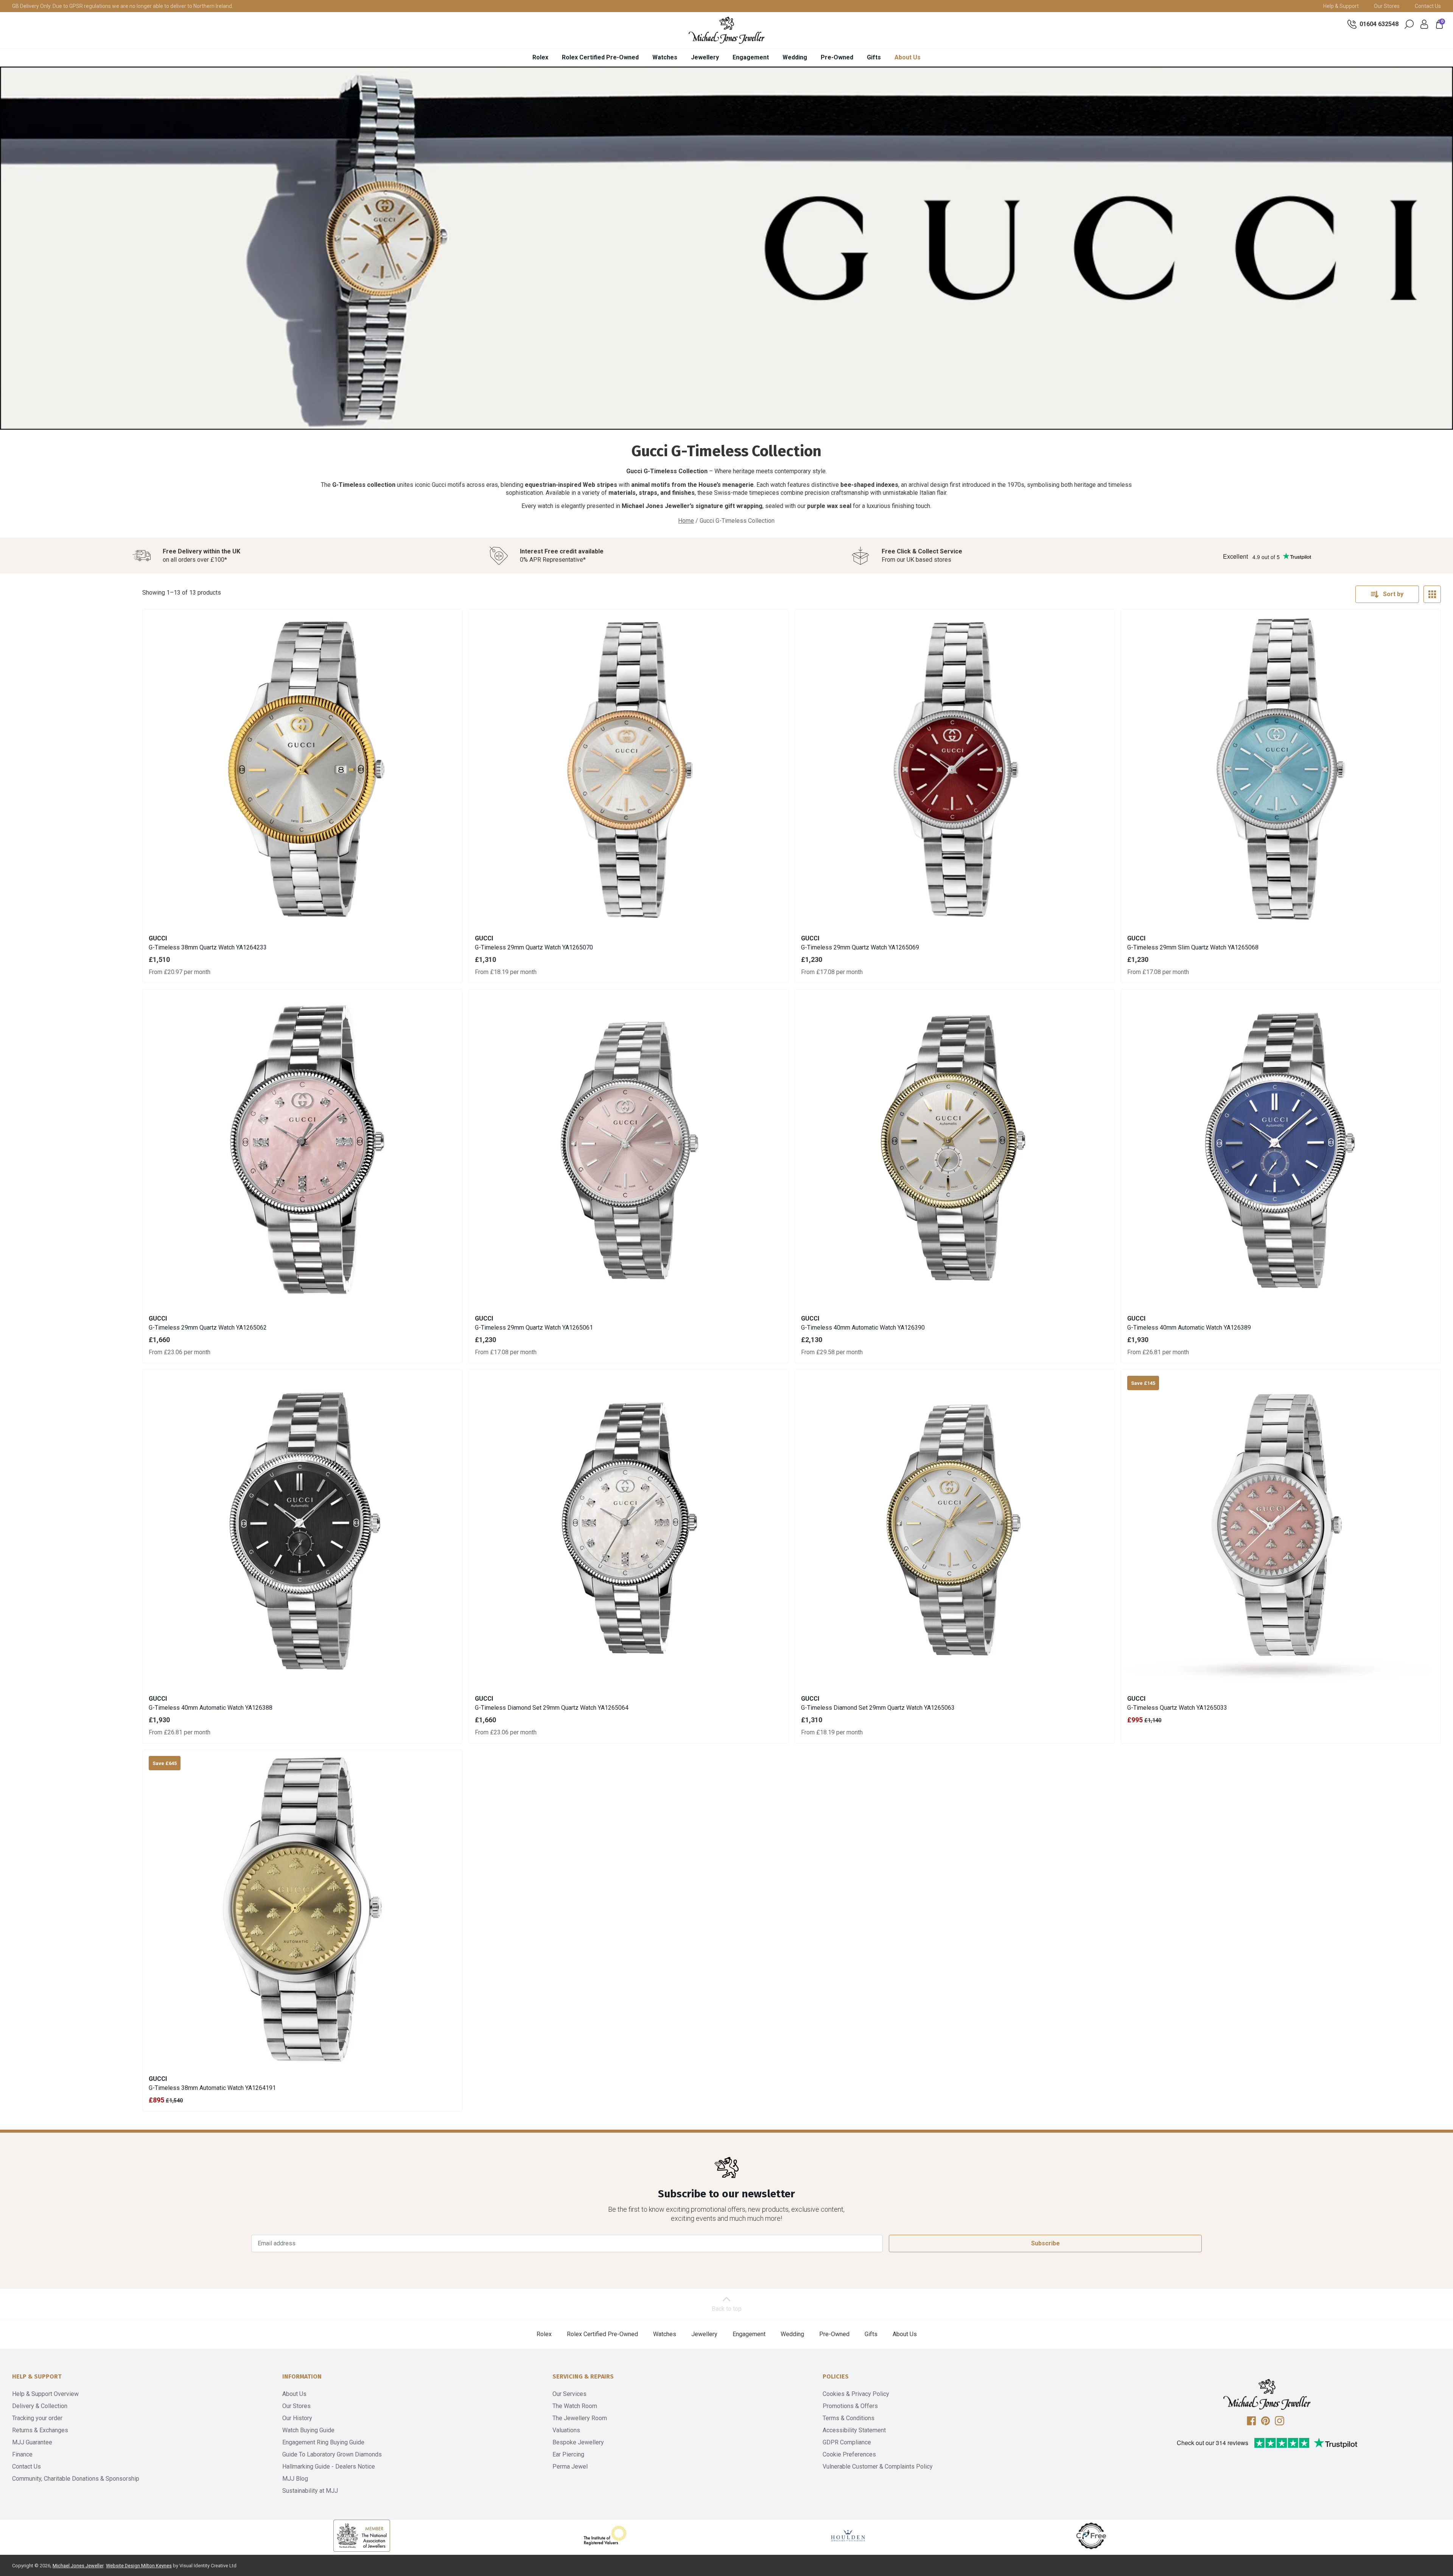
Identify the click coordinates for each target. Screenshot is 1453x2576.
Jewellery (705, 57)
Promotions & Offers (850, 2406)
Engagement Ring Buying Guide (323, 2442)
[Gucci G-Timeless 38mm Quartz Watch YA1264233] (302, 769)
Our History (297, 2418)
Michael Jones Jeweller (78, 2566)
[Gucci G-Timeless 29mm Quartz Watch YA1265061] (628, 1149)
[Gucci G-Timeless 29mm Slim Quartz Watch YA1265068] (1281, 769)
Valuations (566, 2430)
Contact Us (1428, 6)
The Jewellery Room (580, 2418)
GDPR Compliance (847, 2442)
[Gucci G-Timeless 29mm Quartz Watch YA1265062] (302, 1149)
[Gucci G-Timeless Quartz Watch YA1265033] (1281, 1529)
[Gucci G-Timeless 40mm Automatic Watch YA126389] (1281, 1149)
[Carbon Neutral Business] (1091, 2536)
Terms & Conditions (849, 2418)
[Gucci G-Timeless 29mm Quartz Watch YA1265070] (628, 769)
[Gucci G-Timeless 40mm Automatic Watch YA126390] (955, 1149)
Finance (22, 2454)
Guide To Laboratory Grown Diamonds (332, 2454)
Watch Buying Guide (308, 2430)
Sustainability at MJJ (310, 2491)
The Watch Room (575, 2406)
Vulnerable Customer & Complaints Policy (878, 2466)
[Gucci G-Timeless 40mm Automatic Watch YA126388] (302, 1529)
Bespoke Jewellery (578, 2442)
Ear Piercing (568, 2454)
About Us (908, 57)
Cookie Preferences (849, 2454)
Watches (665, 57)
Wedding (795, 57)
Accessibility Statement (854, 2430)
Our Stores (1387, 6)
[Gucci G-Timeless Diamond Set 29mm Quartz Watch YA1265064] (628, 1529)
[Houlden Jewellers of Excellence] (848, 2536)
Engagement (751, 57)
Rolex (540, 57)
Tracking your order (37, 2418)
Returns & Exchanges (40, 2430)
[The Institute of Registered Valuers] (605, 2536)
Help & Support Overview (45, 2394)
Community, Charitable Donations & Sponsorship (76, 2479)
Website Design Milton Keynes (139, 2566)
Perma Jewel (570, 2466)
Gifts (874, 57)
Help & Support (1341, 6)
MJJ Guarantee (32, 2442)
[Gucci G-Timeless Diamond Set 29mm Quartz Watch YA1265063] (955, 1529)
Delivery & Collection (40, 2406)
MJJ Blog (295, 2479)
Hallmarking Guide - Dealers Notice (329, 2466)
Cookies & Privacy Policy (856, 2394)
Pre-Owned (837, 57)
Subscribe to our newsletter (726, 2194)
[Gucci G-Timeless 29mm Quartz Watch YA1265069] (955, 769)
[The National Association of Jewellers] (362, 2536)
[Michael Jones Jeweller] (726, 30)
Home (686, 521)
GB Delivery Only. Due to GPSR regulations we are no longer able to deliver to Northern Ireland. (123, 6)
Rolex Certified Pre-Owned (600, 57)
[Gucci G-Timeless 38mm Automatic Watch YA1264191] (302, 1909)
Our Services (569, 2394)
